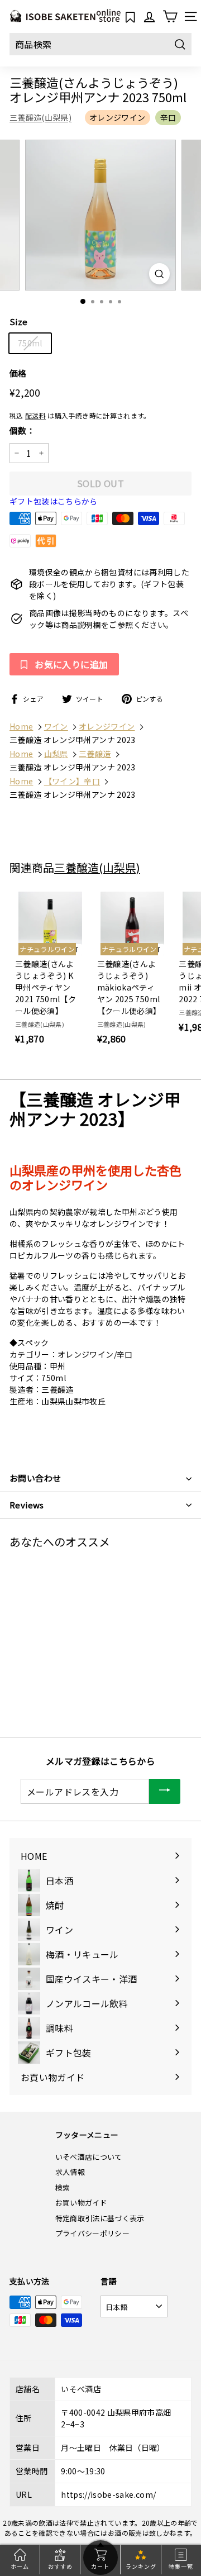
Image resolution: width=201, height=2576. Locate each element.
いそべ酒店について (89, 2157)
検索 (63, 2187)
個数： (22, 430)
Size (18, 322)
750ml (30, 343)
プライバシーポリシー (93, 2233)
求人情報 (70, 2172)
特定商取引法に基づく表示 (100, 2218)
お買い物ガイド (81, 2203)
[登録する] (165, 1791)
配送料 (35, 415)
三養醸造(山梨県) (40, 117)
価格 (18, 373)
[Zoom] (159, 273)
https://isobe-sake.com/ (108, 2494)
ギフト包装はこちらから (54, 501)
